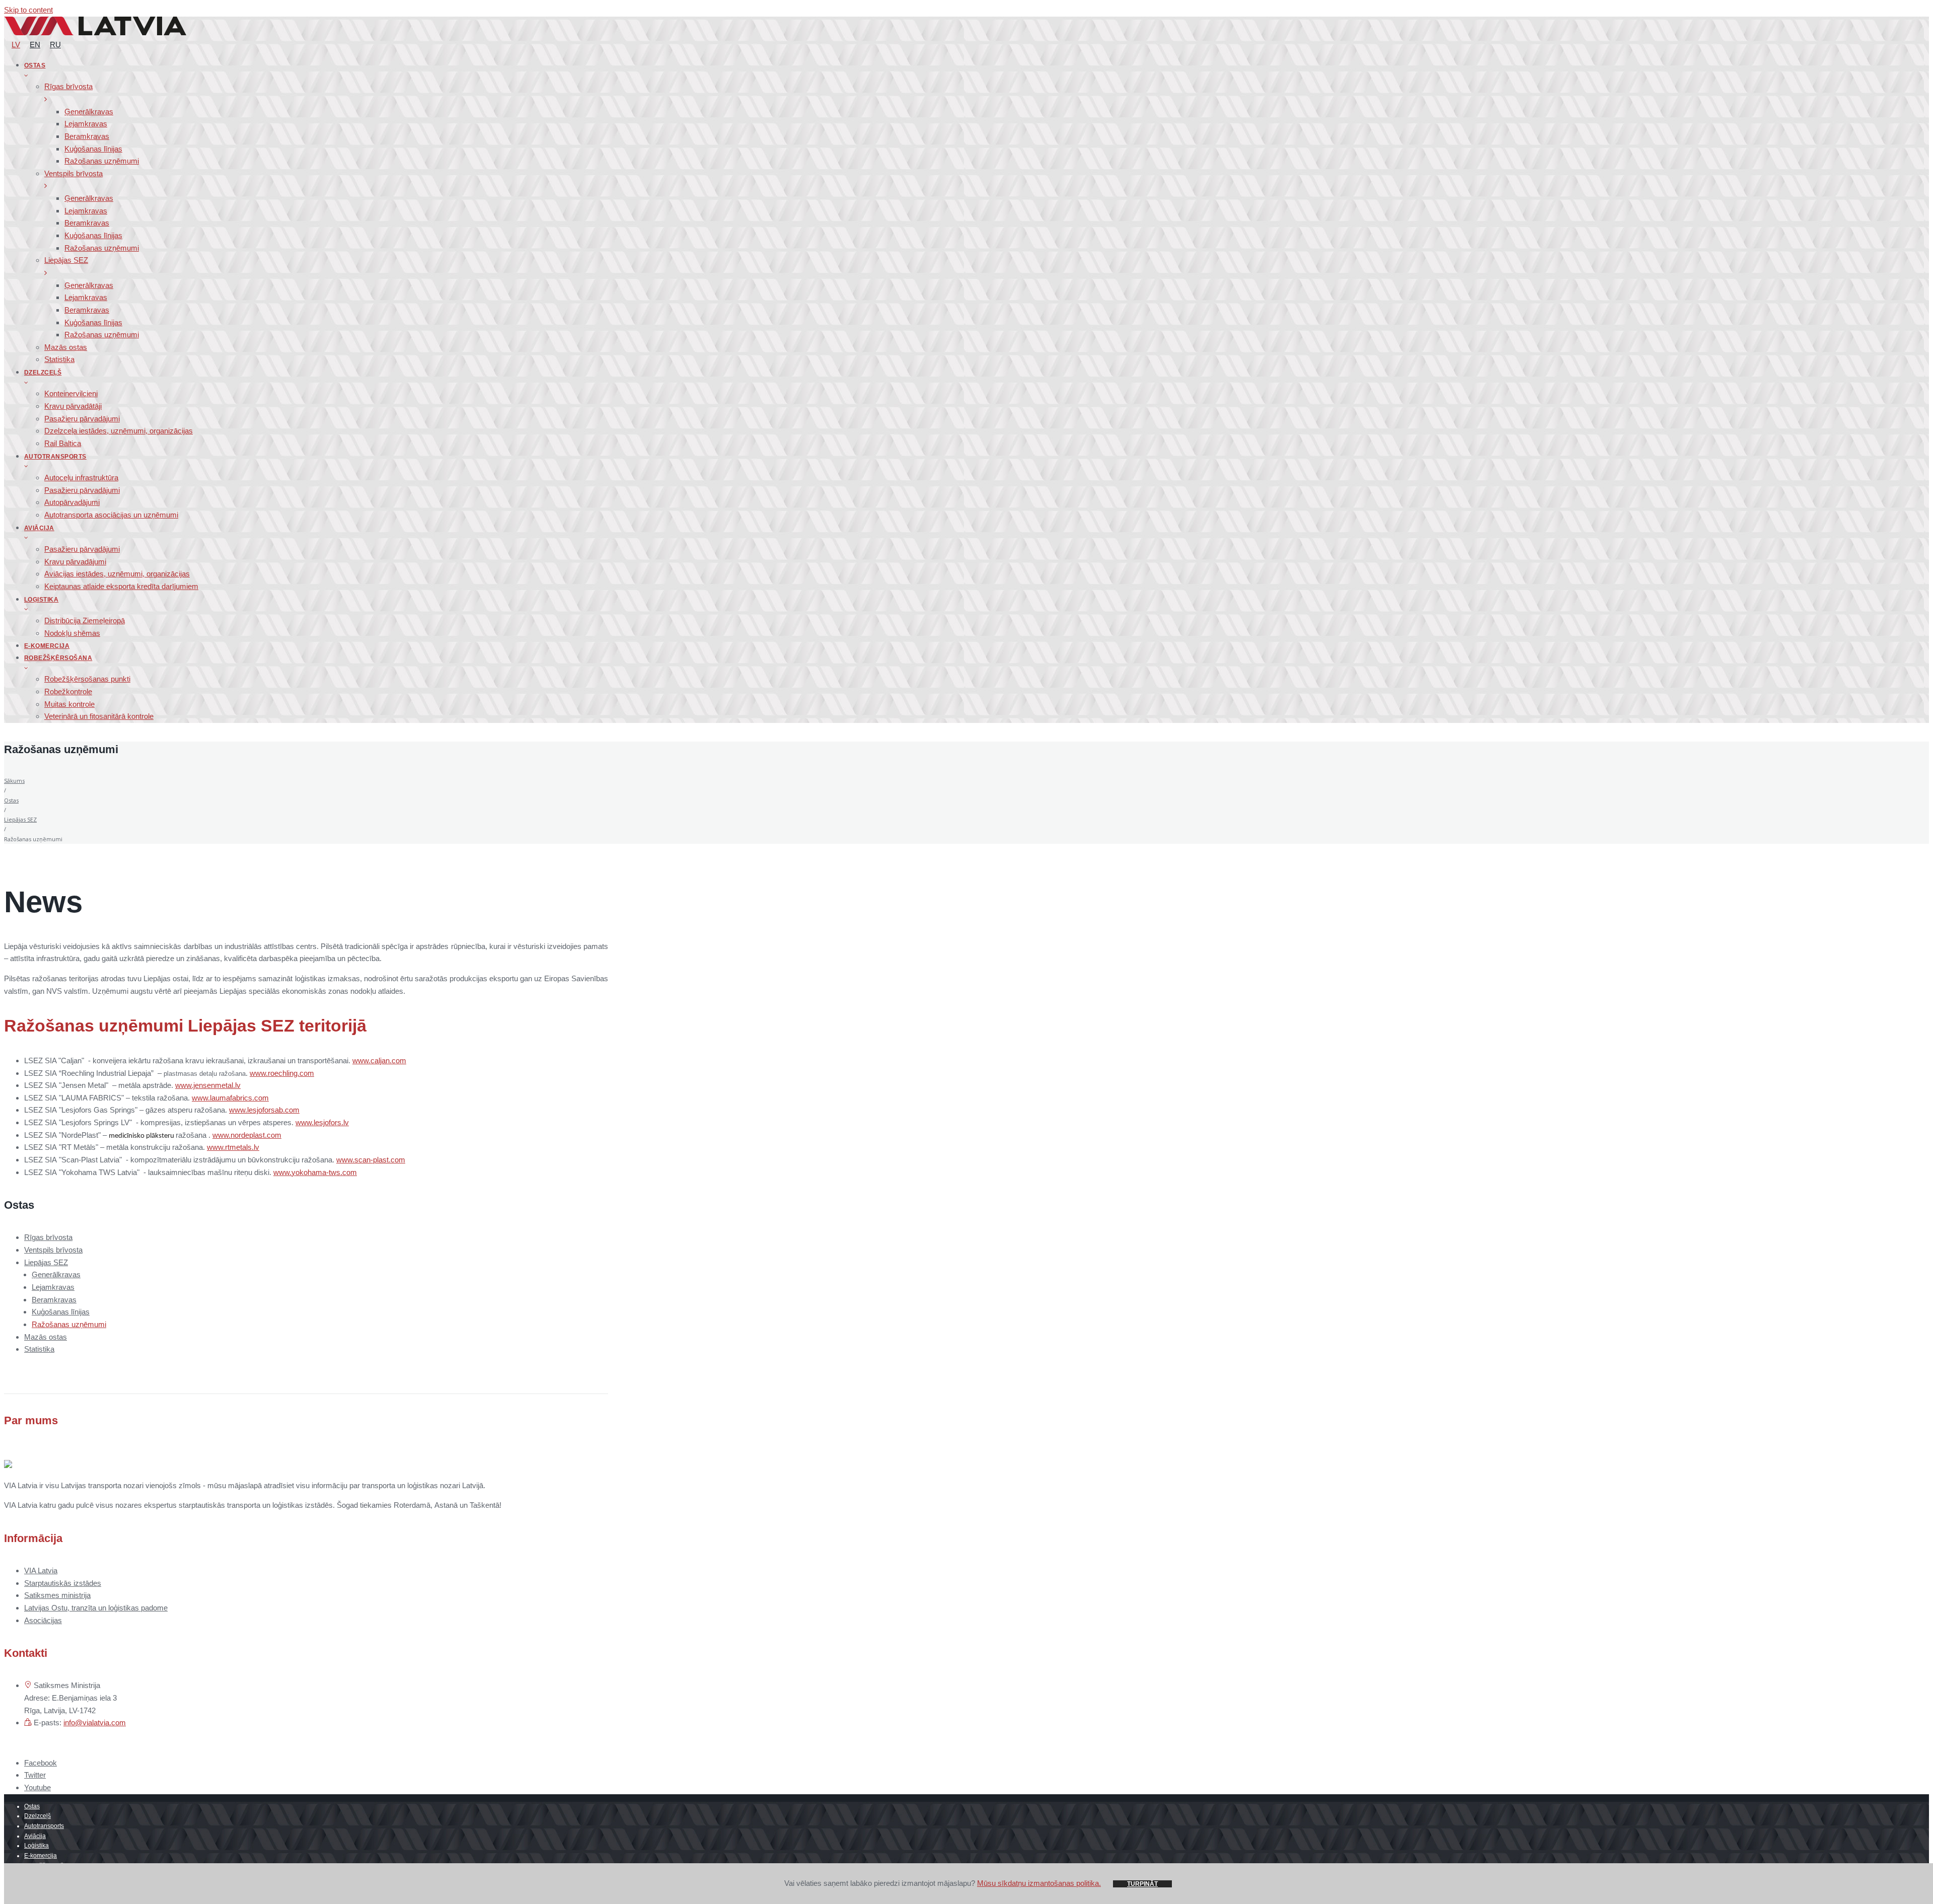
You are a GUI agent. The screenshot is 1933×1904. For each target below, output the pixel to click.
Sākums (14, 781)
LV (16, 45)
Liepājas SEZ (20, 819)
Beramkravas (54, 1300)
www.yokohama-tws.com (315, 1172)
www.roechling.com (282, 1073)
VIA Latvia (41, 1570)
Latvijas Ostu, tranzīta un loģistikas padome (96, 1608)
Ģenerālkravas (56, 1274)
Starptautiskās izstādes (63, 1583)
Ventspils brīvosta (53, 1250)
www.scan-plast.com (371, 1160)
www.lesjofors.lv (322, 1122)
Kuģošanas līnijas (61, 1312)
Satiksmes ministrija (57, 1595)
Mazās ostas (46, 1337)
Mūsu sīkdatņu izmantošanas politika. (1039, 1883)
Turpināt (1142, 1884)
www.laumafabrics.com (230, 1098)
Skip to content (28, 10)
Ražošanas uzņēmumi (69, 1324)
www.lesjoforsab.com (264, 1110)
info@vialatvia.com (95, 1723)
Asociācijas (43, 1620)
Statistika (39, 1349)
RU (55, 45)
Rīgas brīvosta (48, 1237)
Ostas (11, 800)
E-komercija (41, 1856)
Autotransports (44, 1826)
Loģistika (36, 1846)
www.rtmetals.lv (233, 1147)
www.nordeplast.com (247, 1135)
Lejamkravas (53, 1287)
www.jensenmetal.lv (208, 1085)
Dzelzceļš (38, 1816)
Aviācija (35, 1836)
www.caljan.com (379, 1060)
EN (35, 45)
